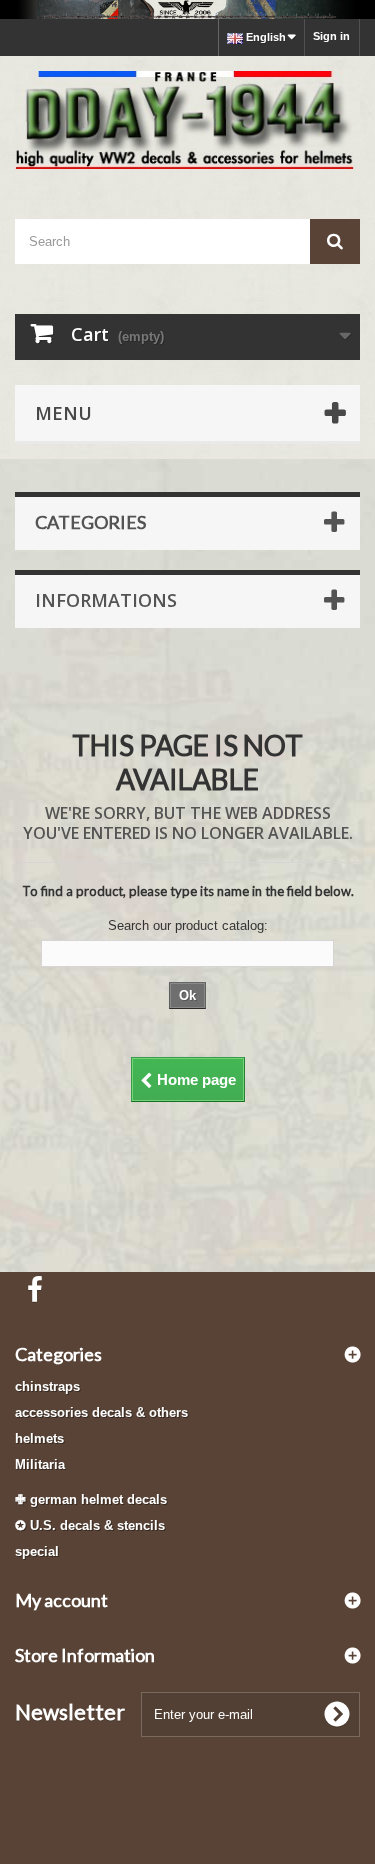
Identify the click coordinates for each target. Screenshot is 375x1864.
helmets (39, 1438)
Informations (106, 600)
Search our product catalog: (188, 925)
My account (61, 1600)
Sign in (331, 36)
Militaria (40, 1464)
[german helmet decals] (187, 9)
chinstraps (47, 1386)
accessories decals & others (101, 1412)
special (37, 1551)
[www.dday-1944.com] (187, 120)
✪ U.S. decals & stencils (90, 1525)
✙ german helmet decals (91, 1499)
